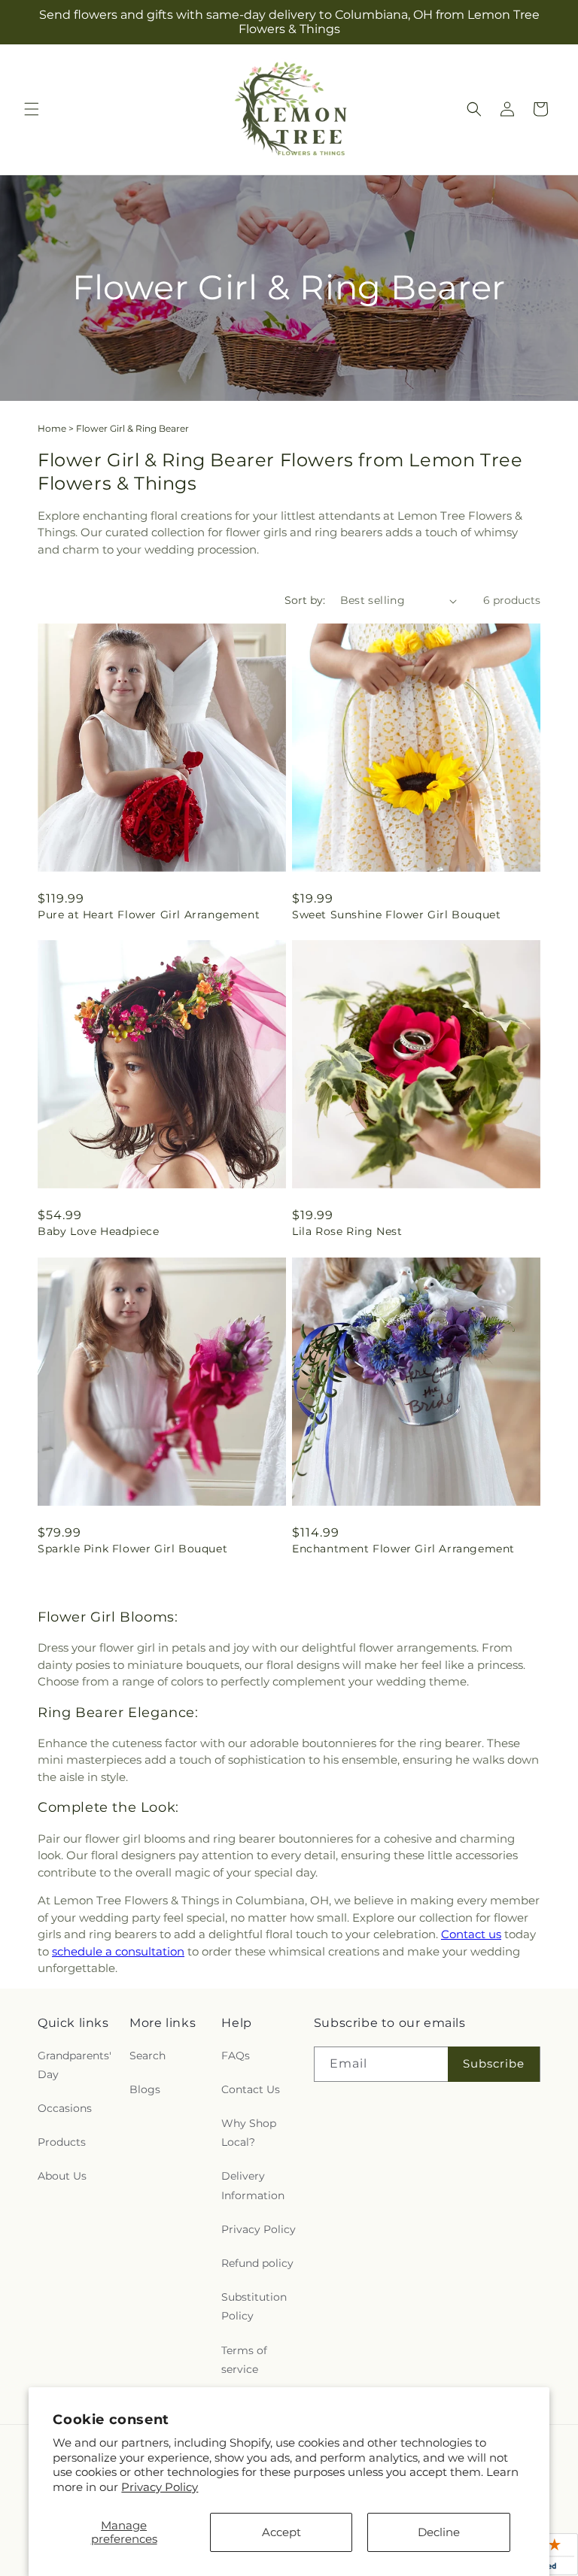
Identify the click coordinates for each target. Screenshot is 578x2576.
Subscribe (494, 2063)
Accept (281, 2532)
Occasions (65, 2108)
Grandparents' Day (75, 2065)
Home (52, 428)
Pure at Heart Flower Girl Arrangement (149, 915)
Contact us (471, 1934)
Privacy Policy (160, 2487)
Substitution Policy (254, 2306)
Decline (439, 2532)
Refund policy (257, 2263)
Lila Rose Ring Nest (347, 1231)
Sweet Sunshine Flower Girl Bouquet (396, 915)
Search (148, 2056)
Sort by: (305, 600)
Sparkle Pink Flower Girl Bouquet (132, 1549)
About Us (62, 2176)
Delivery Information (253, 2185)
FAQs (236, 2056)
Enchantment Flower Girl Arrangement (403, 1549)
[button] (32, 109)
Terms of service (244, 2360)
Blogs (145, 2089)
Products (62, 2142)
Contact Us (251, 2089)
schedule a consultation (118, 1951)
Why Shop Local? (249, 2133)
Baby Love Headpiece (98, 1231)
